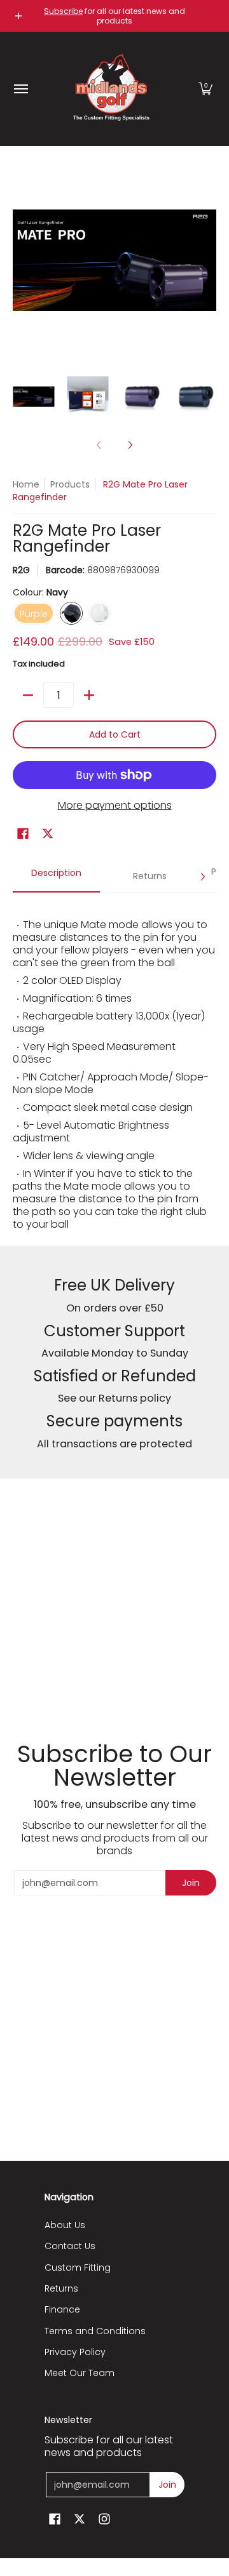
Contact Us (70, 2246)
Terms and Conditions (95, 2331)
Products (70, 484)
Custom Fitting (78, 2267)
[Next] (207, 260)
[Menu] (20, 89)
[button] (205, 89)
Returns (61, 2288)
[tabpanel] (114, 1069)
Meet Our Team (80, 2373)
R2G (21, 570)
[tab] (56, 877)
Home (26, 484)
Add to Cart (115, 734)
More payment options (115, 806)
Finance (62, 2309)
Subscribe (63, 11)
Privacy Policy (75, 2352)
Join (191, 1883)
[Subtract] (28, 695)
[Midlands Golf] (111, 89)
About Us (65, 2225)
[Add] (89, 695)
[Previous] (22, 260)
